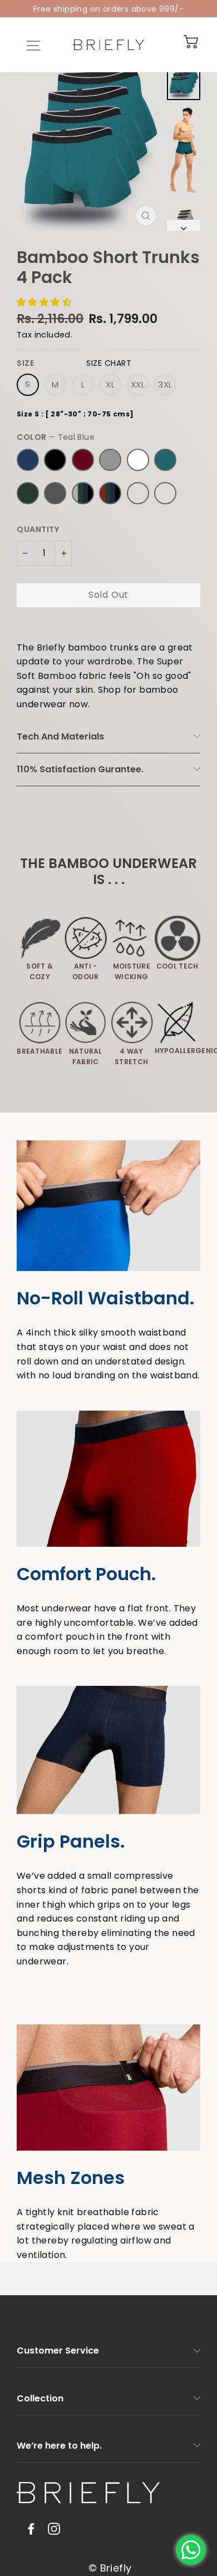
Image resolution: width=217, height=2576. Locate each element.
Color (56, 437)
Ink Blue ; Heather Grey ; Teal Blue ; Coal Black (138, 493)
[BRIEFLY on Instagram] (54, 2528)
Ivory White (138, 460)
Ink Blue (28, 460)
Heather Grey (110, 460)
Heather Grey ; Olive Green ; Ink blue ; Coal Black (83, 493)
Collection (40, 2398)
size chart (109, 363)
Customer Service (58, 2351)
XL (110, 384)
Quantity (38, 530)
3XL (165, 384)
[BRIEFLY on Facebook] (31, 2528)
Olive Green (28, 493)
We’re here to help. (59, 2446)
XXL (138, 384)
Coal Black (55, 460)
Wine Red (83, 460)
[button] (45, 302)
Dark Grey (55, 493)
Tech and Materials (60, 736)
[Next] (184, 225)
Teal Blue (165, 460)
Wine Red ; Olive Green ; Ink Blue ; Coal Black (110, 493)
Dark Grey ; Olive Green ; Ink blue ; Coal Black (165, 493)
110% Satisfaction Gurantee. (80, 769)
